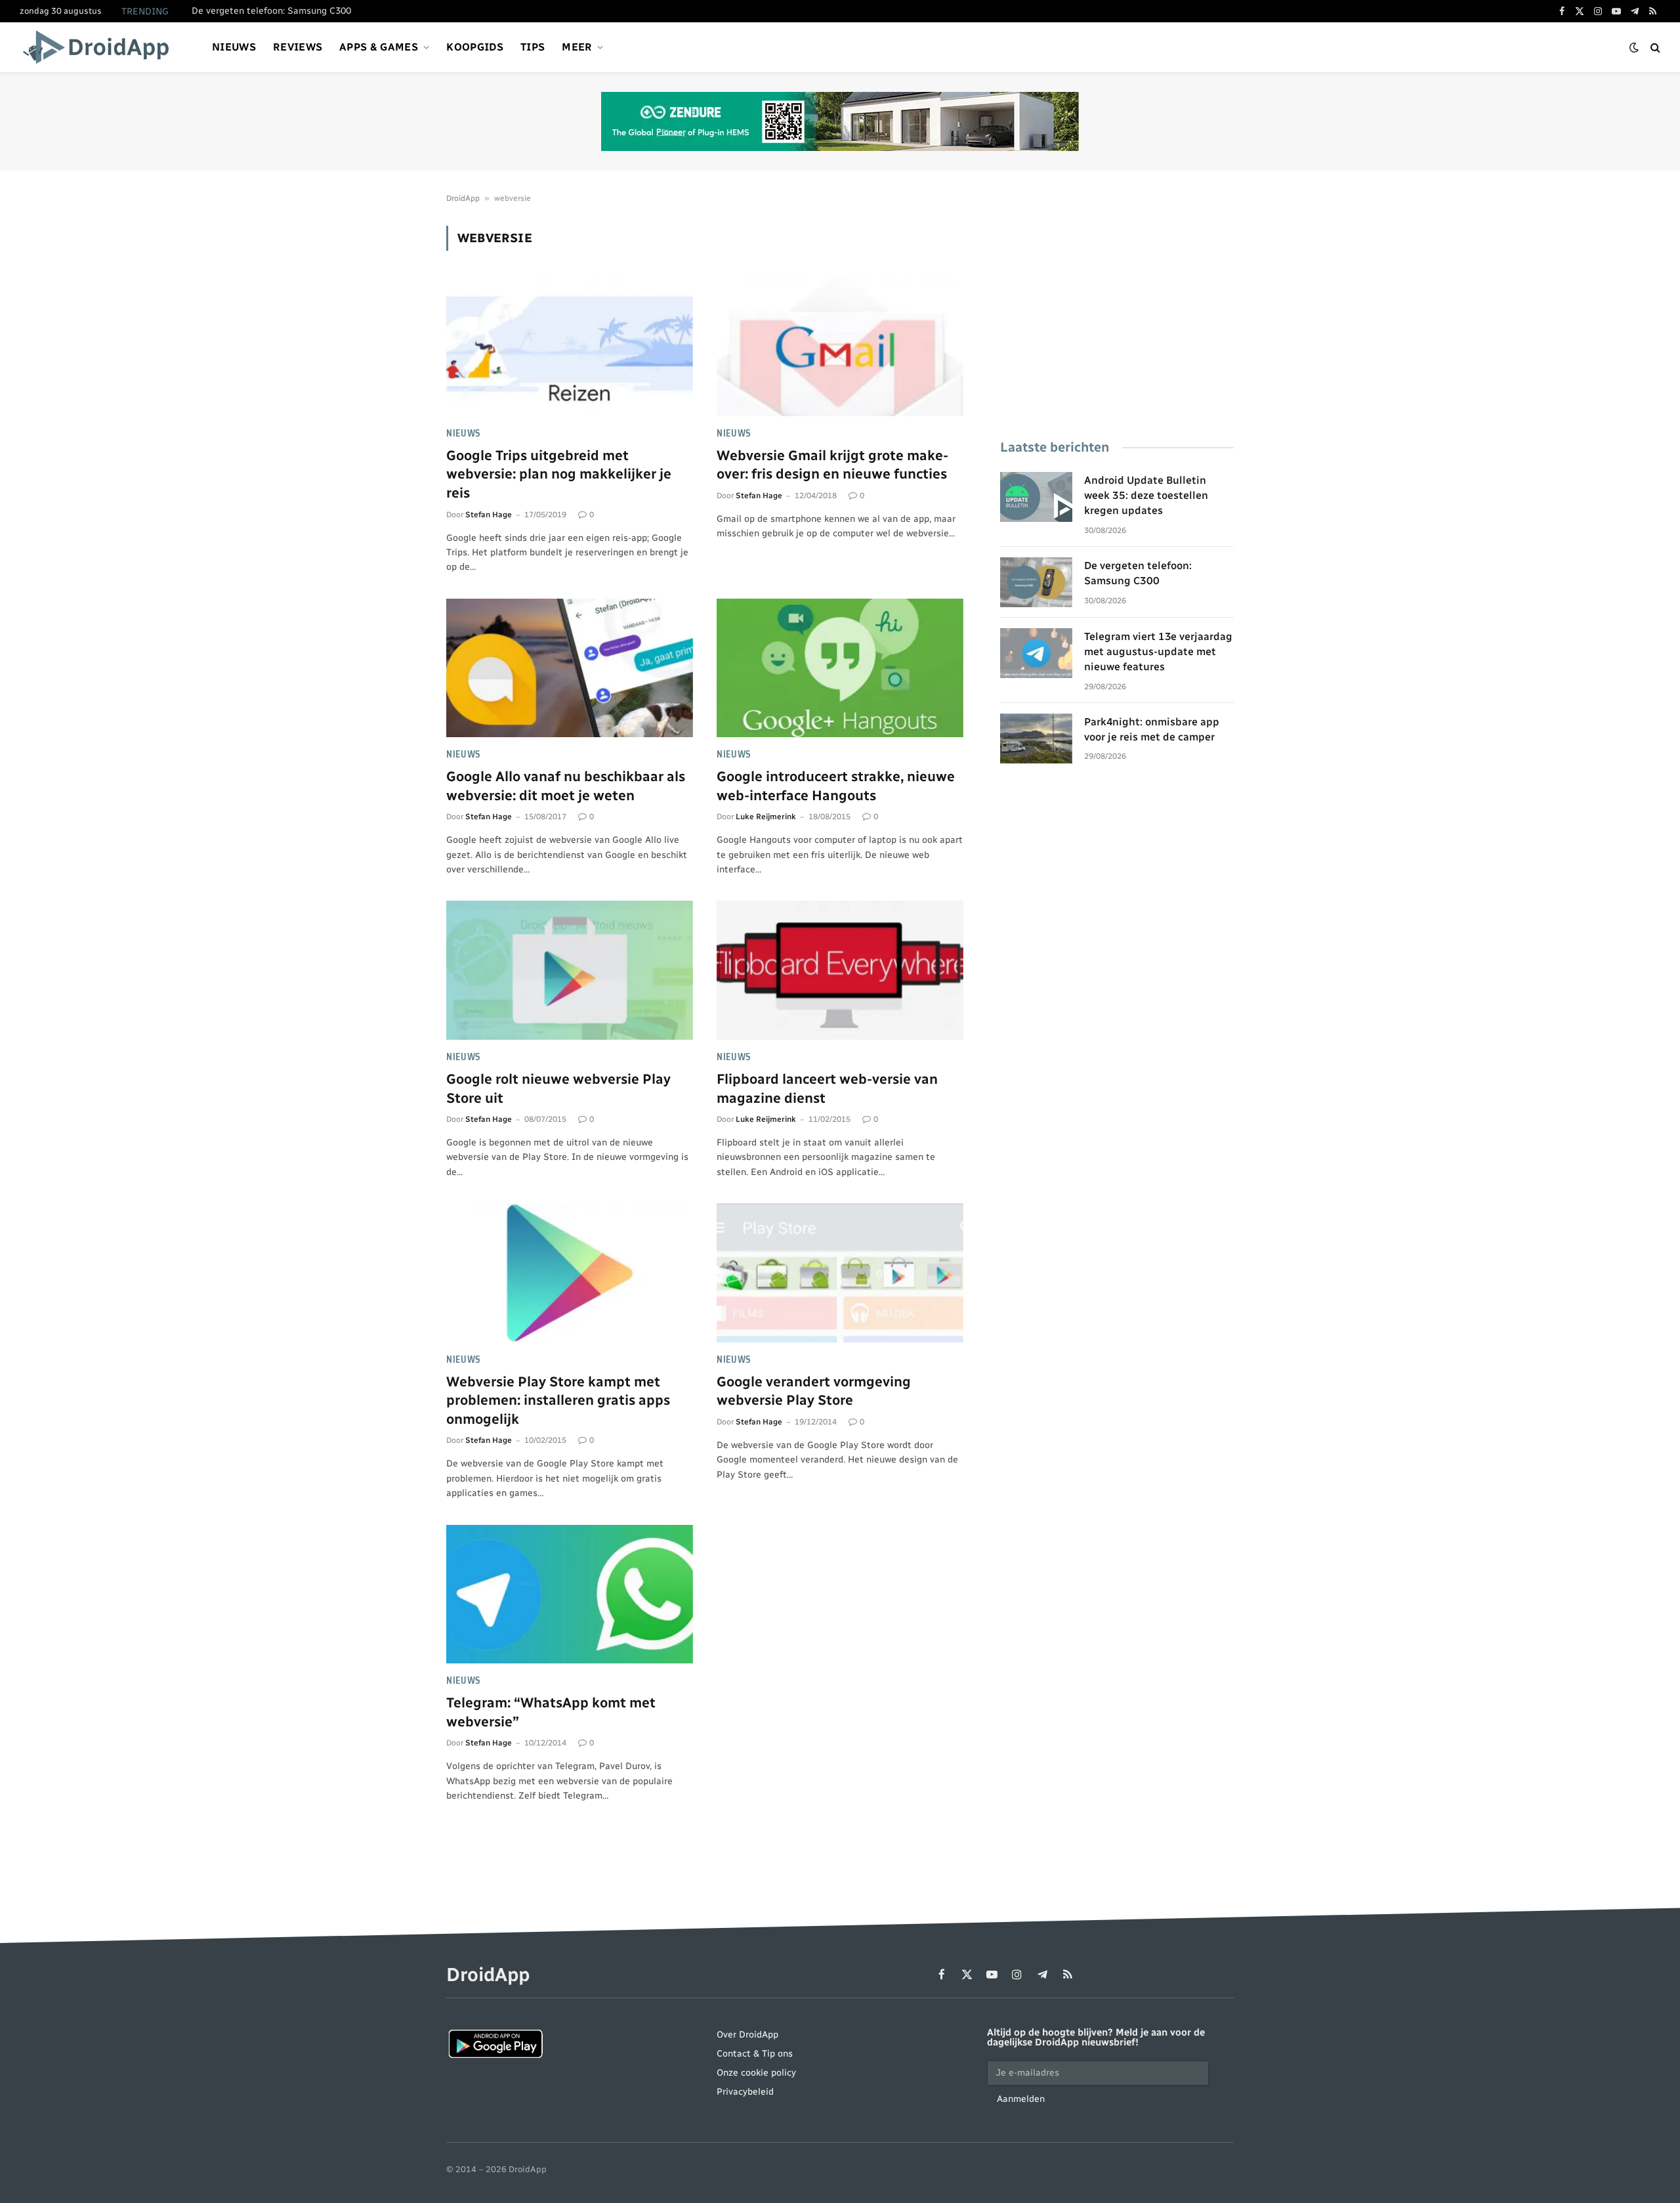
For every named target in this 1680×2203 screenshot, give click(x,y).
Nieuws (234, 47)
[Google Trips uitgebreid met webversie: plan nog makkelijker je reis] (570, 347)
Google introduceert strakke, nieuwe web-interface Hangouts (836, 786)
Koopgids (475, 47)
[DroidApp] (100, 47)
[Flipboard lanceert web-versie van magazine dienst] (840, 970)
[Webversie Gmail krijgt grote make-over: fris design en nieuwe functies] (840, 347)
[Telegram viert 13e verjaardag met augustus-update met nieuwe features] (1036, 653)
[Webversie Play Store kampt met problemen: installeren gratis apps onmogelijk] (570, 1273)
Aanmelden (1021, 2099)
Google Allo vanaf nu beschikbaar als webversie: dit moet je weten (566, 786)
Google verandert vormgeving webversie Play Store (814, 1391)
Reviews (298, 47)
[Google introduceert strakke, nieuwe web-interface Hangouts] (840, 668)
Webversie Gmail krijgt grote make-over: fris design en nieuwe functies (832, 465)
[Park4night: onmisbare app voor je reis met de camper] (1036, 738)
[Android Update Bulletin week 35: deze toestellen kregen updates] (1036, 497)
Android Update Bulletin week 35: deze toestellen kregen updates (1146, 495)
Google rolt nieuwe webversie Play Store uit (558, 1088)
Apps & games (379, 47)
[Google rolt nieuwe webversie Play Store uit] (570, 970)
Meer (577, 47)
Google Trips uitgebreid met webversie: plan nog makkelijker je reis (559, 474)
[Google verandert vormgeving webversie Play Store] (840, 1273)
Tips (533, 47)
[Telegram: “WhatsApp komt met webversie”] (570, 1594)
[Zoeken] (1654, 48)
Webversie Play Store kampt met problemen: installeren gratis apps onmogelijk (558, 1400)
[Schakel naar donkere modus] (1634, 48)
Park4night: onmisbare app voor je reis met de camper (1152, 729)
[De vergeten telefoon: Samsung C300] (1036, 582)
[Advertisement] (1117, 318)
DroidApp (463, 198)
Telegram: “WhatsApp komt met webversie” (551, 1712)
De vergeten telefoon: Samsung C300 (271, 11)
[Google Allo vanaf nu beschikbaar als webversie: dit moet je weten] (570, 668)
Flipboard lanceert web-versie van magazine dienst (827, 1088)
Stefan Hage (489, 515)
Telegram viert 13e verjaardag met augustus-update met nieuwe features (1158, 652)
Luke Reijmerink (766, 817)
